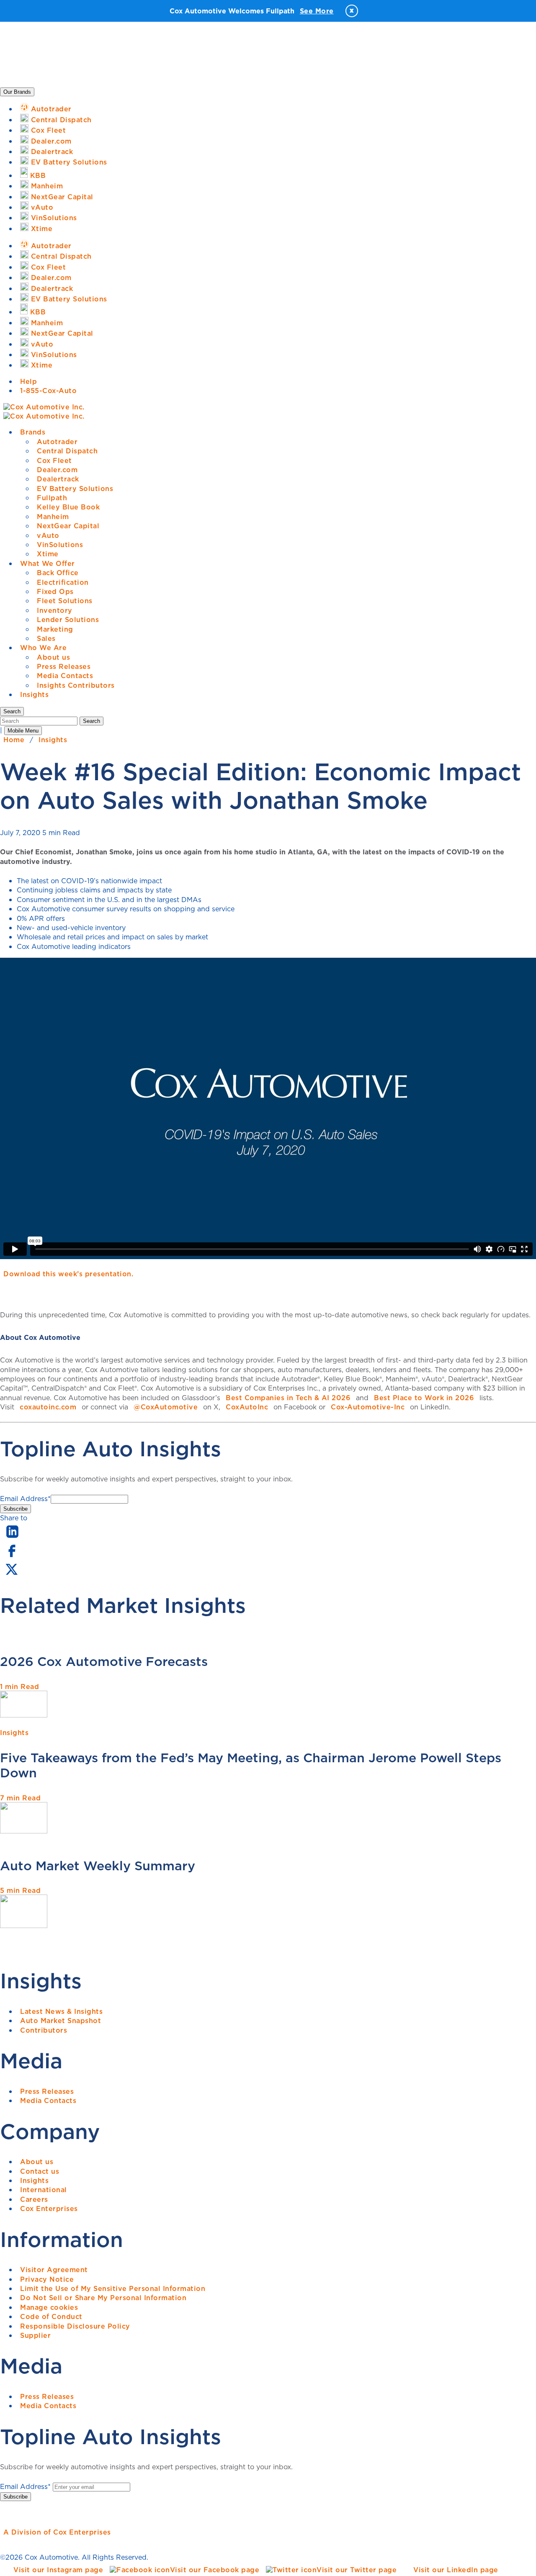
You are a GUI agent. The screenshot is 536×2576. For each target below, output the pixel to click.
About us (53, 657)
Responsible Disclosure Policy (75, 2326)
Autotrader (57, 442)
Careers (34, 2199)
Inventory (55, 610)
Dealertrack (58, 479)
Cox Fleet (54, 460)
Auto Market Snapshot (61, 2021)
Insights (34, 694)
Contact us (40, 2171)
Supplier (35, 2335)
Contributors (44, 2030)
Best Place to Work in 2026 (424, 1398)
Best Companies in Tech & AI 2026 (288, 1398)
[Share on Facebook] (12, 1556)
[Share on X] (11, 1575)
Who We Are (43, 648)
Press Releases (64, 666)
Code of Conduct (51, 2316)
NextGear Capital (68, 526)
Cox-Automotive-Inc (368, 1407)
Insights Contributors (76, 685)
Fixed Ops (55, 591)
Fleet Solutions (65, 601)
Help (28, 381)
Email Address (25, 1499)
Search (91, 721)
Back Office (58, 573)
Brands (33, 432)
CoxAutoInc (247, 1407)
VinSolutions (60, 545)
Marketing (55, 629)
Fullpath (52, 498)
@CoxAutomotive (166, 1407)
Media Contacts (65, 676)
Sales (46, 638)
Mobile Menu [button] (23, 731)
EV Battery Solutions (75, 488)
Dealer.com (57, 470)
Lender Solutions (68, 620)
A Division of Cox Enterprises (57, 2532)
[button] (12, 711)
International (44, 2190)
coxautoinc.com (48, 1407)
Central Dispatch (67, 451)
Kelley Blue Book (68, 507)
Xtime (48, 554)
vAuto (48, 535)
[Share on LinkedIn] (12, 1538)
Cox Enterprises (49, 2208)
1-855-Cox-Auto (48, 391)
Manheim (53, 517)
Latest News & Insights (61, 2011)
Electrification (63, 582)
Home (14, 740)
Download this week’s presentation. (68, 1274)
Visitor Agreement (54, 2270)
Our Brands (17, 92)
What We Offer (48, 563)
